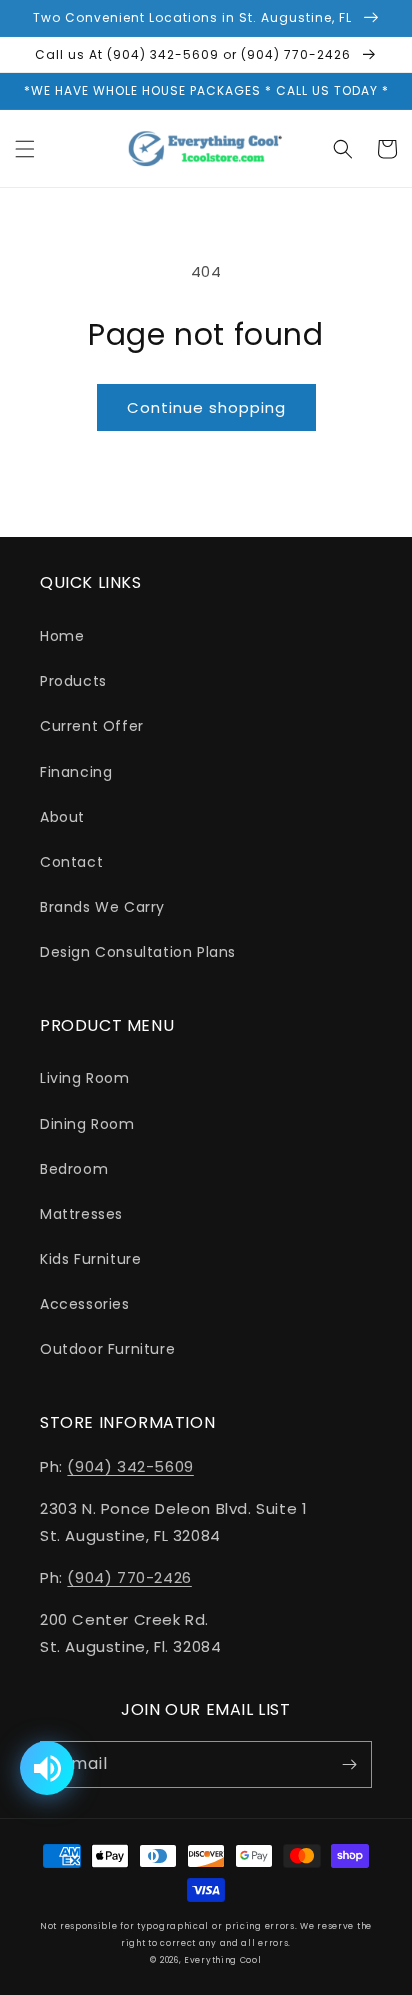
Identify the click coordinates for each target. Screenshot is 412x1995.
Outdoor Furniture (107, 1349)
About (62, 817)
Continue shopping (206, 407)
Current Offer (92, 726)
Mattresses (81, 1214)
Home (62, 636)
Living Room (85, 1078)
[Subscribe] (349, 1764)
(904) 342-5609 (130, 1466)
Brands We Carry (102, 907)
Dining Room (87, 1124)
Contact (71, 862)
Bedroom (74, 1169)
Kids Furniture (90, 1259)
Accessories (85, 1304)
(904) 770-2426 (129, 1577)
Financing (76, 772)
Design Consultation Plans (138, 952)
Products (73, 681)
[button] (25, 149)
